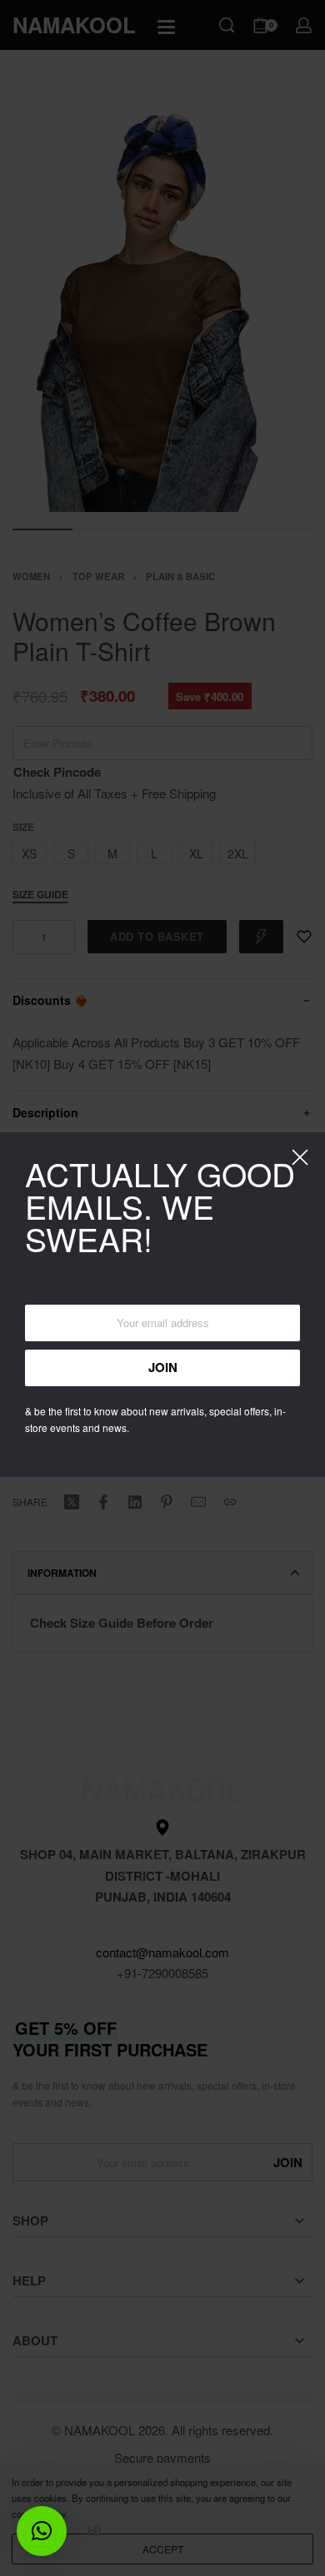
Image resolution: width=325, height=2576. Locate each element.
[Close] (300, 1157)
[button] (42, 2531)
